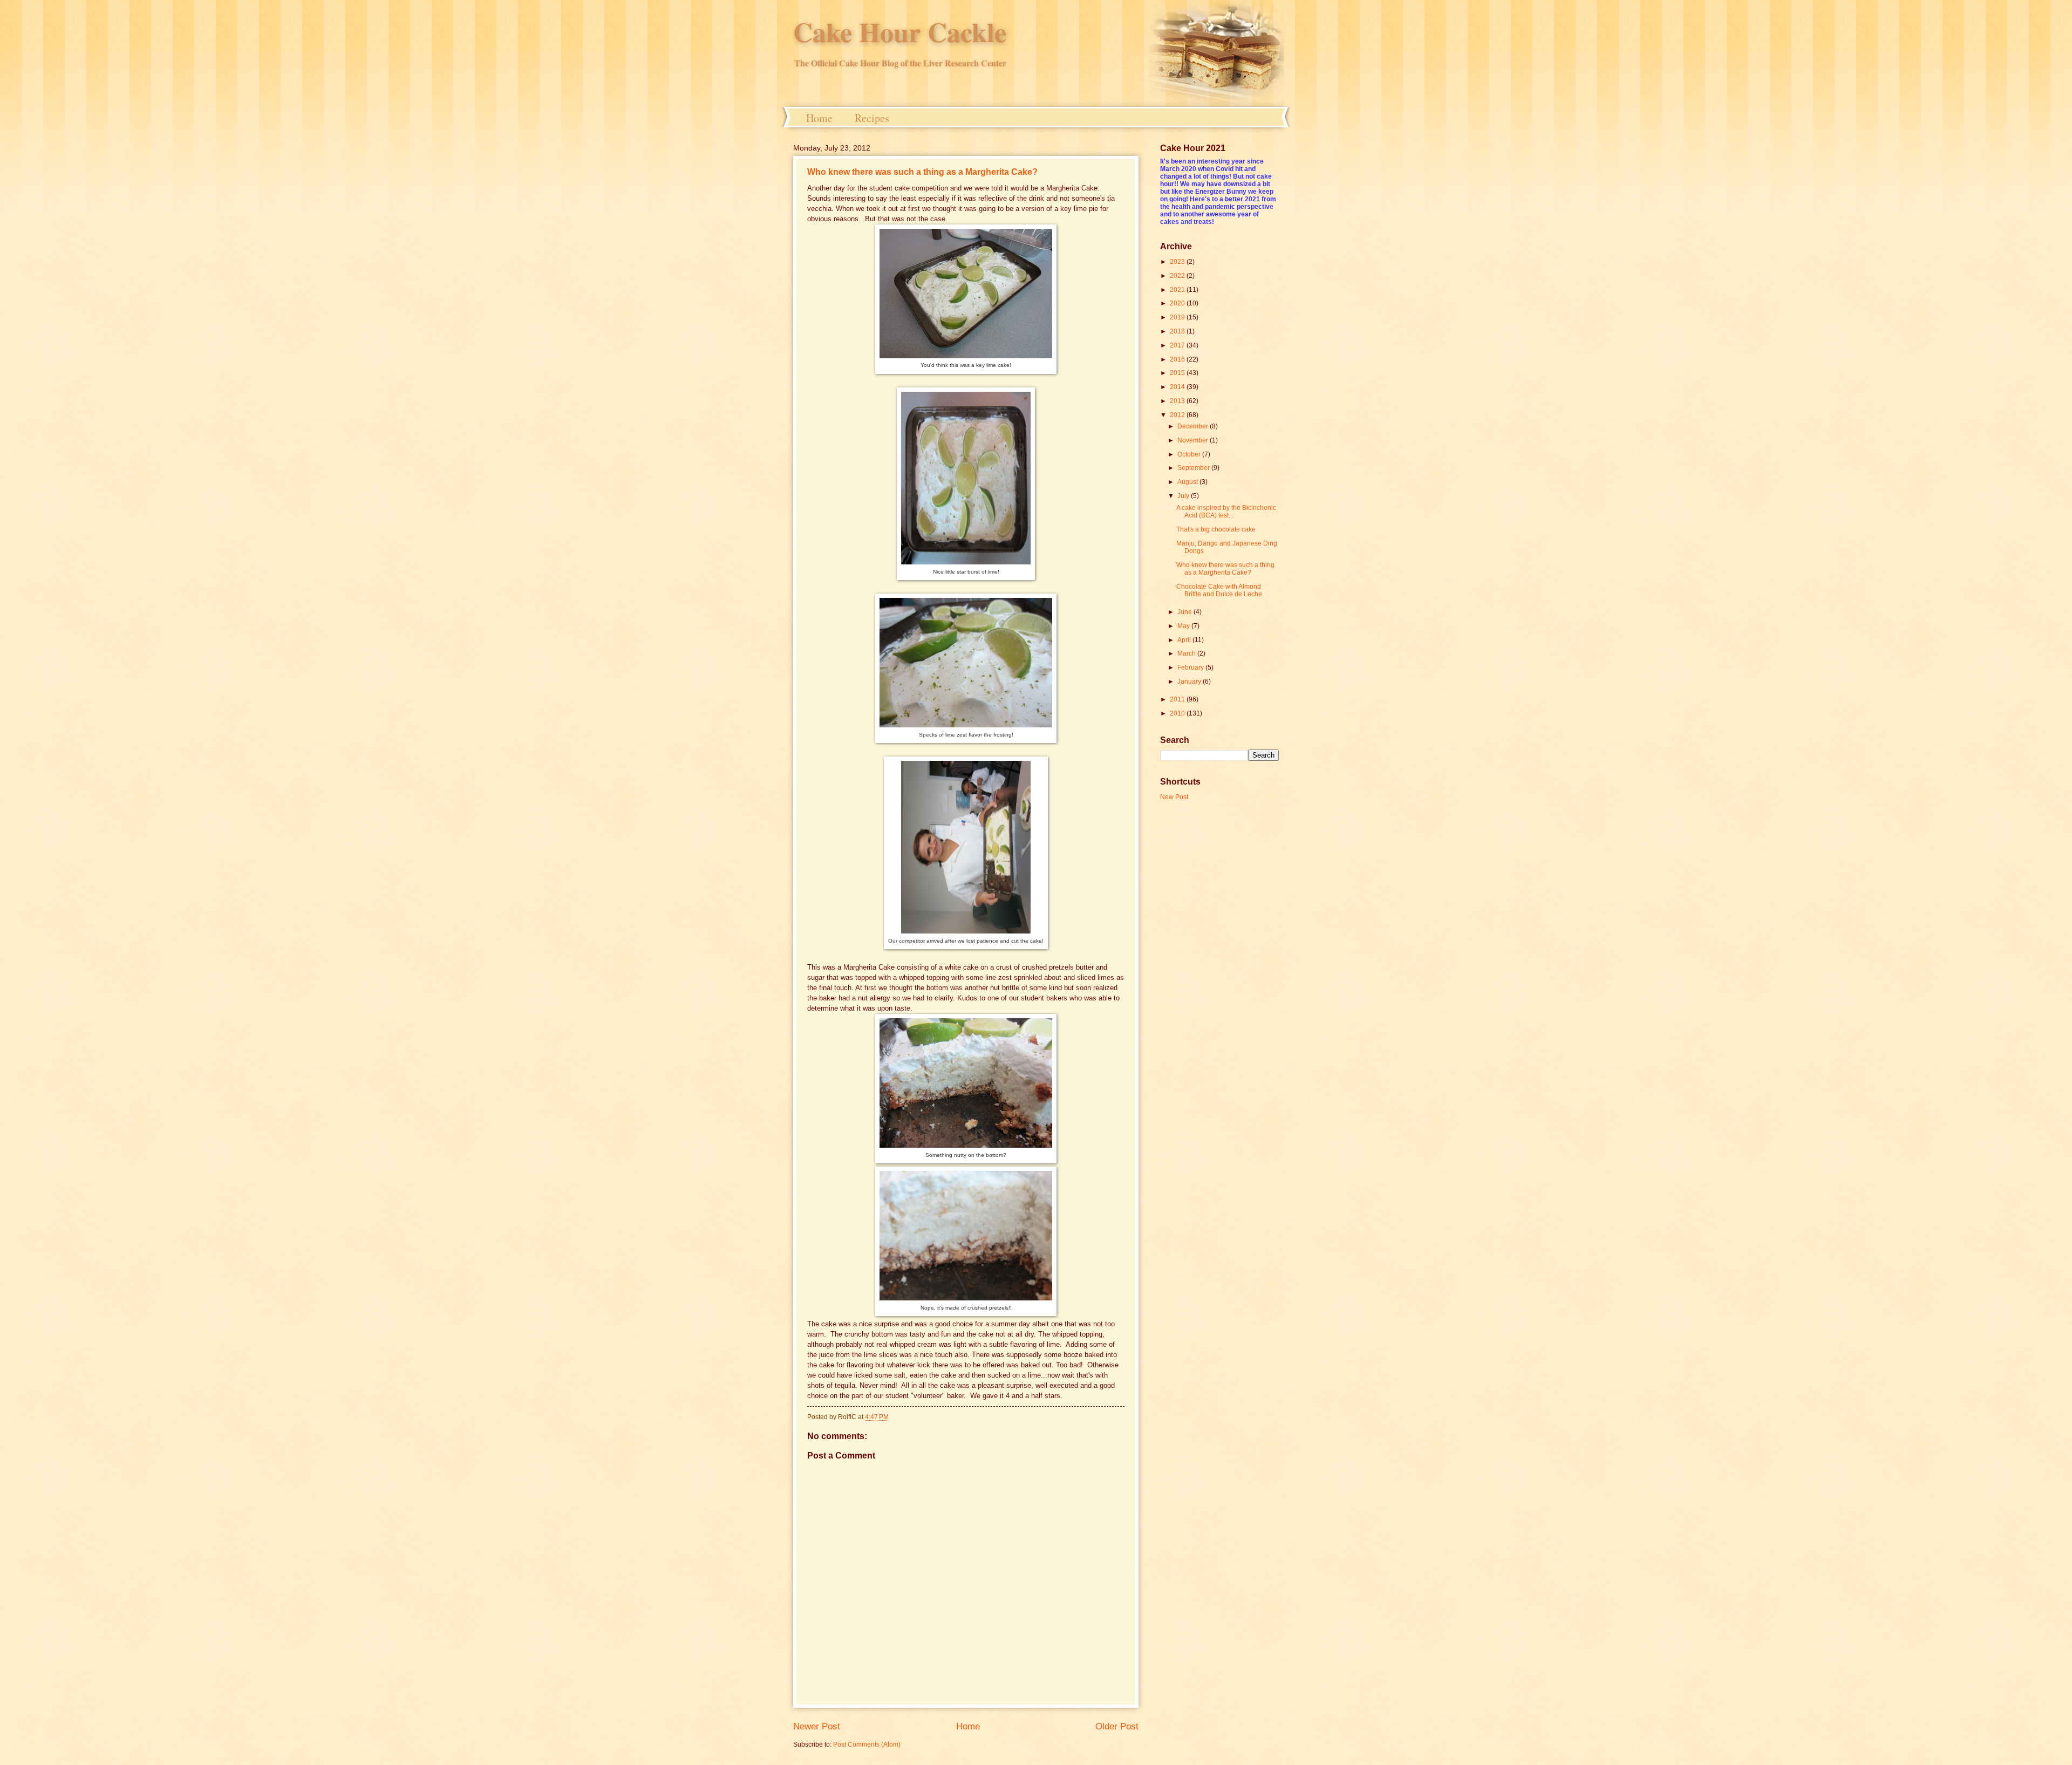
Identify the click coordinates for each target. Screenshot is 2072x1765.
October (1190, 454)
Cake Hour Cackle (900, 32)
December (1194, 426)
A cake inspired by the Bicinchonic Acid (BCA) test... (1226, 512)
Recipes (872, 118)
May (1184, 626)
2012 (1178, 415)
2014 (1178, 387)
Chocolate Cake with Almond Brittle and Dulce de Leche (1219, 590)
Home (819, 118)
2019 (1178, 317)
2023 (1178, 262)
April (1185, 640)
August (1188, 482)
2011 (1178, 699)
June (1185, 612)
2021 (1178, 290)
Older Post (1117, 1726)
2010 (1178, 713)
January (1190, 682)
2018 (1178, 331)
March (1187, 653)
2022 (1178, 276)
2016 (1178, 359)
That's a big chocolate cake (1216, 529)
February (1191, 667)
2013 (1178, 401)
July (1184, 496)
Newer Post (817, 1726)
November (1194, 440)
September (1194, 468)
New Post (1174, 797)
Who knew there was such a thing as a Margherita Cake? (922, 172)
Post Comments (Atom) (867, 1744)
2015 (1178, 373)
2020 (1178, 303)
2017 (1178, 345)
